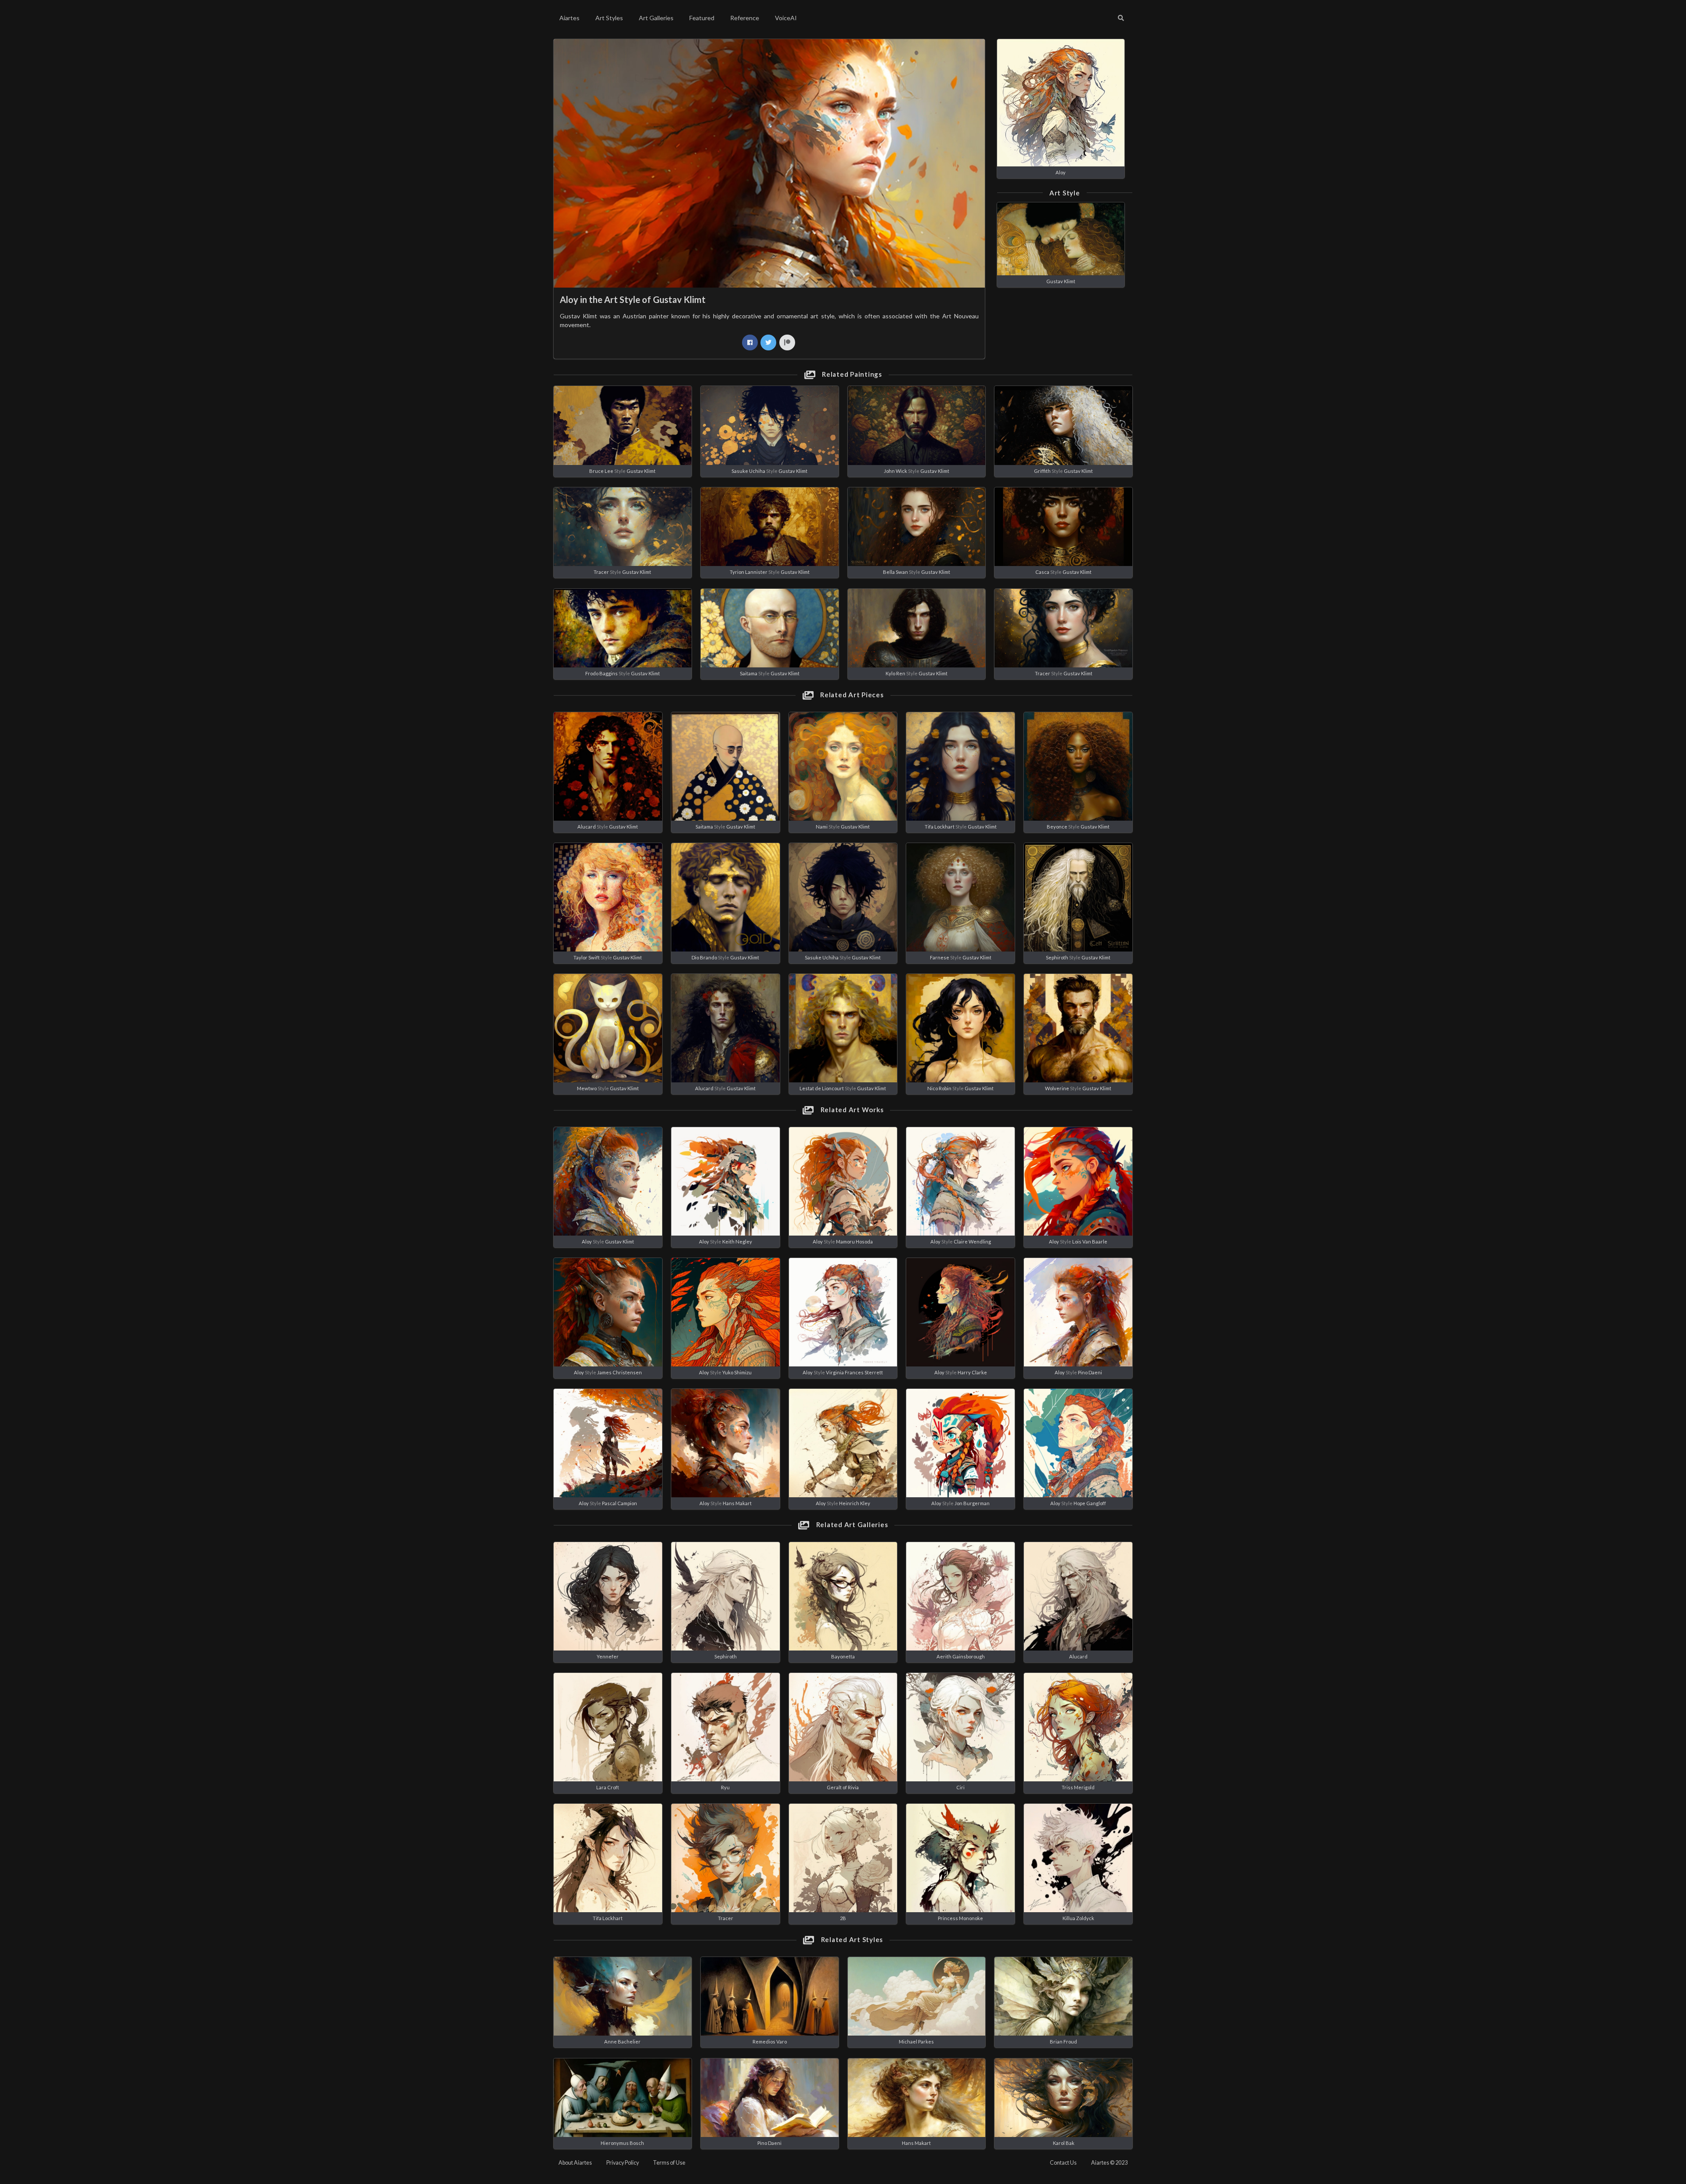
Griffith (1042, 471)
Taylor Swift (587, 957)
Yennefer (608, 1656)
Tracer (601, 572)
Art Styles (609, 18)
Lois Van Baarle (1090, 1242)
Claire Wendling (972, 1242)
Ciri (960, 1787)
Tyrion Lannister (749, 572)
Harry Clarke (972, 1372)
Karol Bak (1064, 2143)
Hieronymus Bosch (622, 2143)
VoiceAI (786, 18)
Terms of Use (669, 2163)
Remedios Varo (770, 2042)
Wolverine (1057, 1088)
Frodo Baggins (602, 673)
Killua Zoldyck (1078, 1918)
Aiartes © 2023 (1109, 2163)
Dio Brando (704, 957)
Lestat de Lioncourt (822, 1088)
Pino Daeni (1090, 1372)
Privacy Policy (623, 2163)
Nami (822, 827)
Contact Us (1063, 2163)
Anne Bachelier (622, 2042)
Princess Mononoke (960, 1918)
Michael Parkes (916, 2042)
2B (843, 1918)
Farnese (940, 957)
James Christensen (620, 1372)
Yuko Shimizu (737, 1372)
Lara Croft (608, 1787)
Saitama (749, 673)
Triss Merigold (1078, 1787)
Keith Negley (737, 1242)
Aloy (1061, 172)
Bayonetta (843, 1656)
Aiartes (569, 18)
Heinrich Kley (855, 1503)
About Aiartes (575, 2163)
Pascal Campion (620, 1503)
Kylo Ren (895, 673)
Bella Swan (895, 572)
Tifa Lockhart (940, 827)
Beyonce (1057, 827)
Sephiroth (1057, 957)
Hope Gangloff (1090, 1503)
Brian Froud (1063, 2042)
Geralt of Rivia (843, 1787)
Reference (745, 18)
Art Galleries (656, 18)
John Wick (895, 471)
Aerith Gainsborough (961, 1656)
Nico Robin (939, 1088)
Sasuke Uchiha (748, 471)
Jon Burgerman (972, 1503)
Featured (702, 18)
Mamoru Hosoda (854, 1242)
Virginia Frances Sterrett (854, 1372)
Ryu (725, 1787)
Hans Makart (737, 1503)
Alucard (587, 827)
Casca (1042, 572)
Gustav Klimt (1061, 281)
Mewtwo (587, 1088)
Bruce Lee (601, 471)
